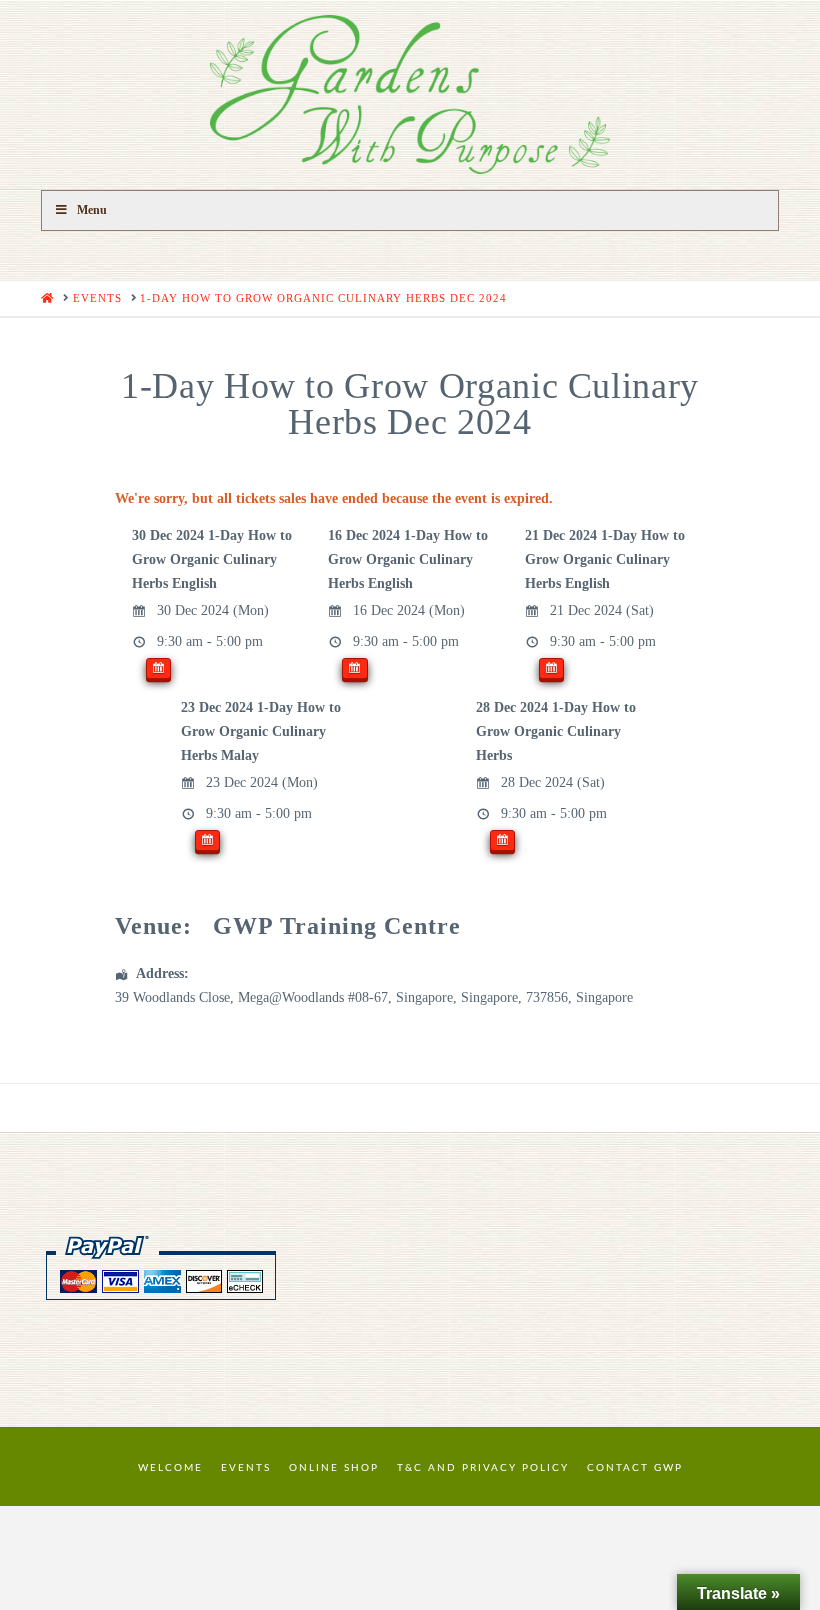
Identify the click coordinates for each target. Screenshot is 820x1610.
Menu (92, 210)
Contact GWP (635, 1468)
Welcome (170, 1468)
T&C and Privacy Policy (483, 1468)
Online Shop (334, 1468)
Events (246, 1468)
